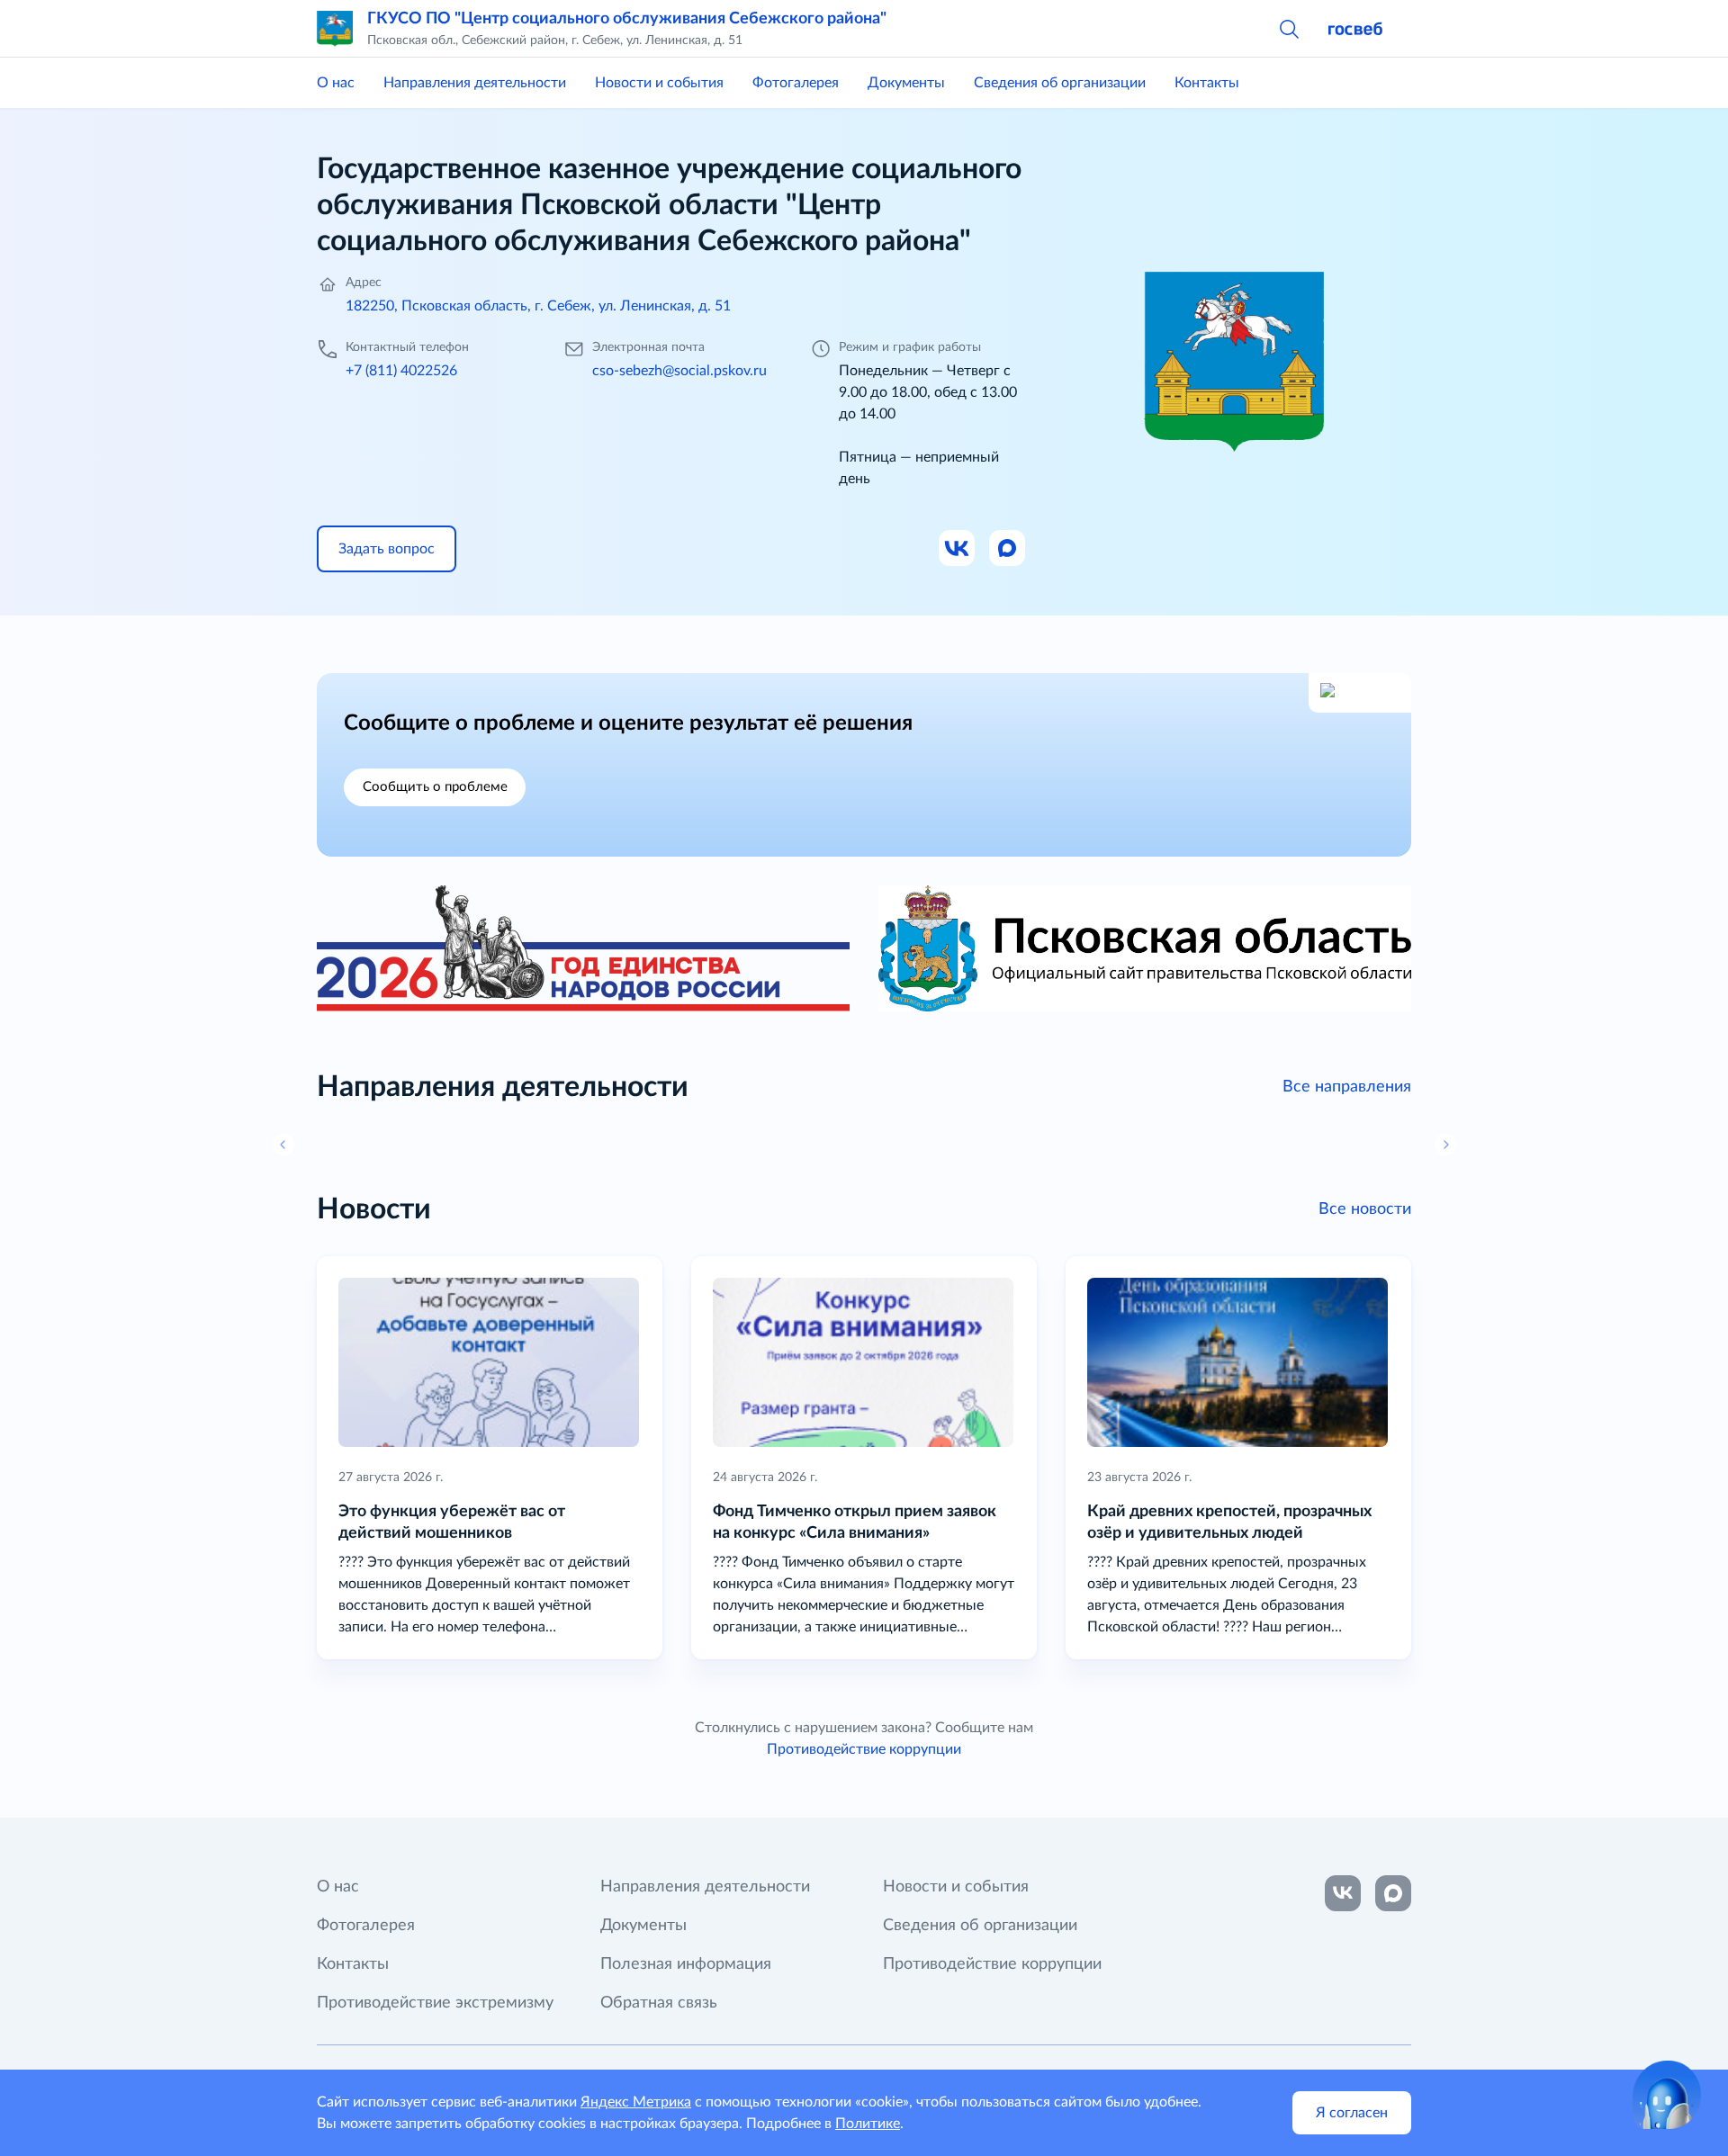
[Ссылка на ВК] (958, 549)
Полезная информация (686, 1964)
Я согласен (1352, 2113)
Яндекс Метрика (636, 2102)
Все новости (1365, 1209)
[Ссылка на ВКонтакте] (1343, 1893)
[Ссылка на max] (1393, 1893)
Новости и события (659, 83)
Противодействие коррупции (864, 1749)
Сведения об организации (1060, 83)
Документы (906, 83)
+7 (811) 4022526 (401, 371)
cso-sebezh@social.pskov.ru (679, 371)
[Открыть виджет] (1667, 2095)
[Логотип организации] (335, 29)
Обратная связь (659, 2003)
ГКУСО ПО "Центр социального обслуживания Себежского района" (627, 19)
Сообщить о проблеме (435, 787)
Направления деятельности (475, 83)
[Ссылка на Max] (1008, 549)
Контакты (1207, 83)
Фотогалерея (796, 83)
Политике (868, 2124)
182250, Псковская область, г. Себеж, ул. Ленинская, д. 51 (538, 306)
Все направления (1347, 1087)
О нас (336, 83)
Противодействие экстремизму (435, 2003)
